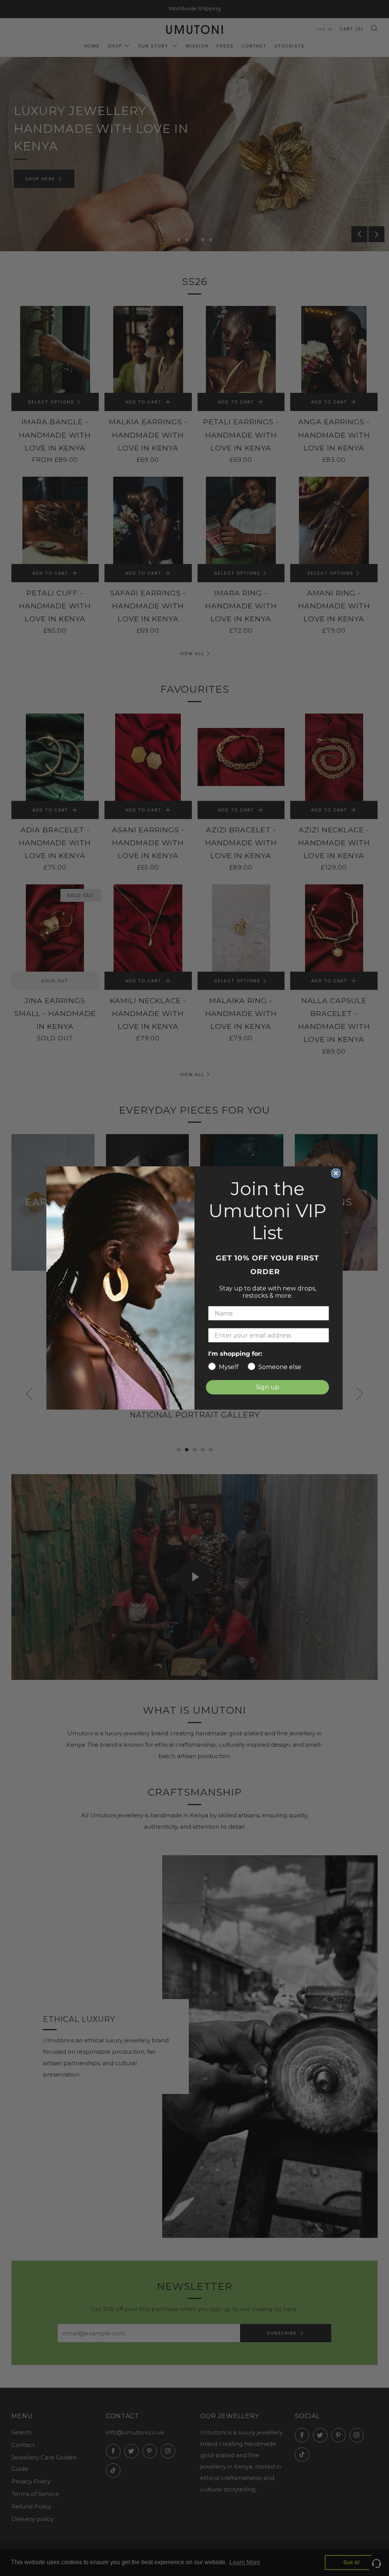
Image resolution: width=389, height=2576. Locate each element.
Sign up (267, 1387)
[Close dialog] (336, 1173)
